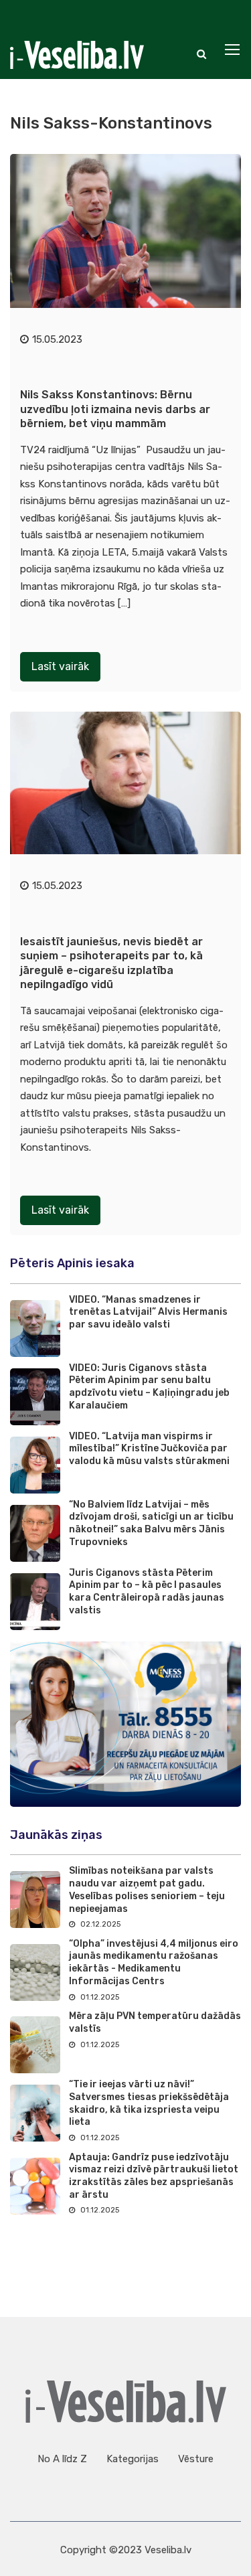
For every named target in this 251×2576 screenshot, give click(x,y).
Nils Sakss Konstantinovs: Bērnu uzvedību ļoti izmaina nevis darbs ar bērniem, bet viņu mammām (115, 409)
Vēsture (196, 2459)
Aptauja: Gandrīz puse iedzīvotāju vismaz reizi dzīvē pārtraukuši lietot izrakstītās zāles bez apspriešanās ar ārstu (154, 2176)
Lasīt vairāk (60, 666)
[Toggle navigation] (234, 50)
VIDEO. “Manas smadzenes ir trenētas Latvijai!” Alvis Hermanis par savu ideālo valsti (148, 1312)
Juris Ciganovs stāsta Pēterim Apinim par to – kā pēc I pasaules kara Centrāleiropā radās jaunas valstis (147, 1592)
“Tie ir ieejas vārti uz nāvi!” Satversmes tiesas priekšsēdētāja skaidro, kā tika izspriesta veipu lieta (149, 2103)
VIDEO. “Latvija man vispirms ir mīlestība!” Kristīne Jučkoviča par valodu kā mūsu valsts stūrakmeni (149, 1449)
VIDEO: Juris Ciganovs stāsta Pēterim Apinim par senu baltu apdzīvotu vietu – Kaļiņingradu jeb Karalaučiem (149, 1387)
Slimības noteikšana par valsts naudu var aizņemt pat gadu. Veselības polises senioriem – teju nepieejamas (147, 1889)
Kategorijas (133, 2459)
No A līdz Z (62, 2459)
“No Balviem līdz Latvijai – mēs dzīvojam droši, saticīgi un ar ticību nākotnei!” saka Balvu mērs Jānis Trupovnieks (151, 1523)
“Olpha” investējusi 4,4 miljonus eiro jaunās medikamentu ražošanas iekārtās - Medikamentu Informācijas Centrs (154, 1962)
